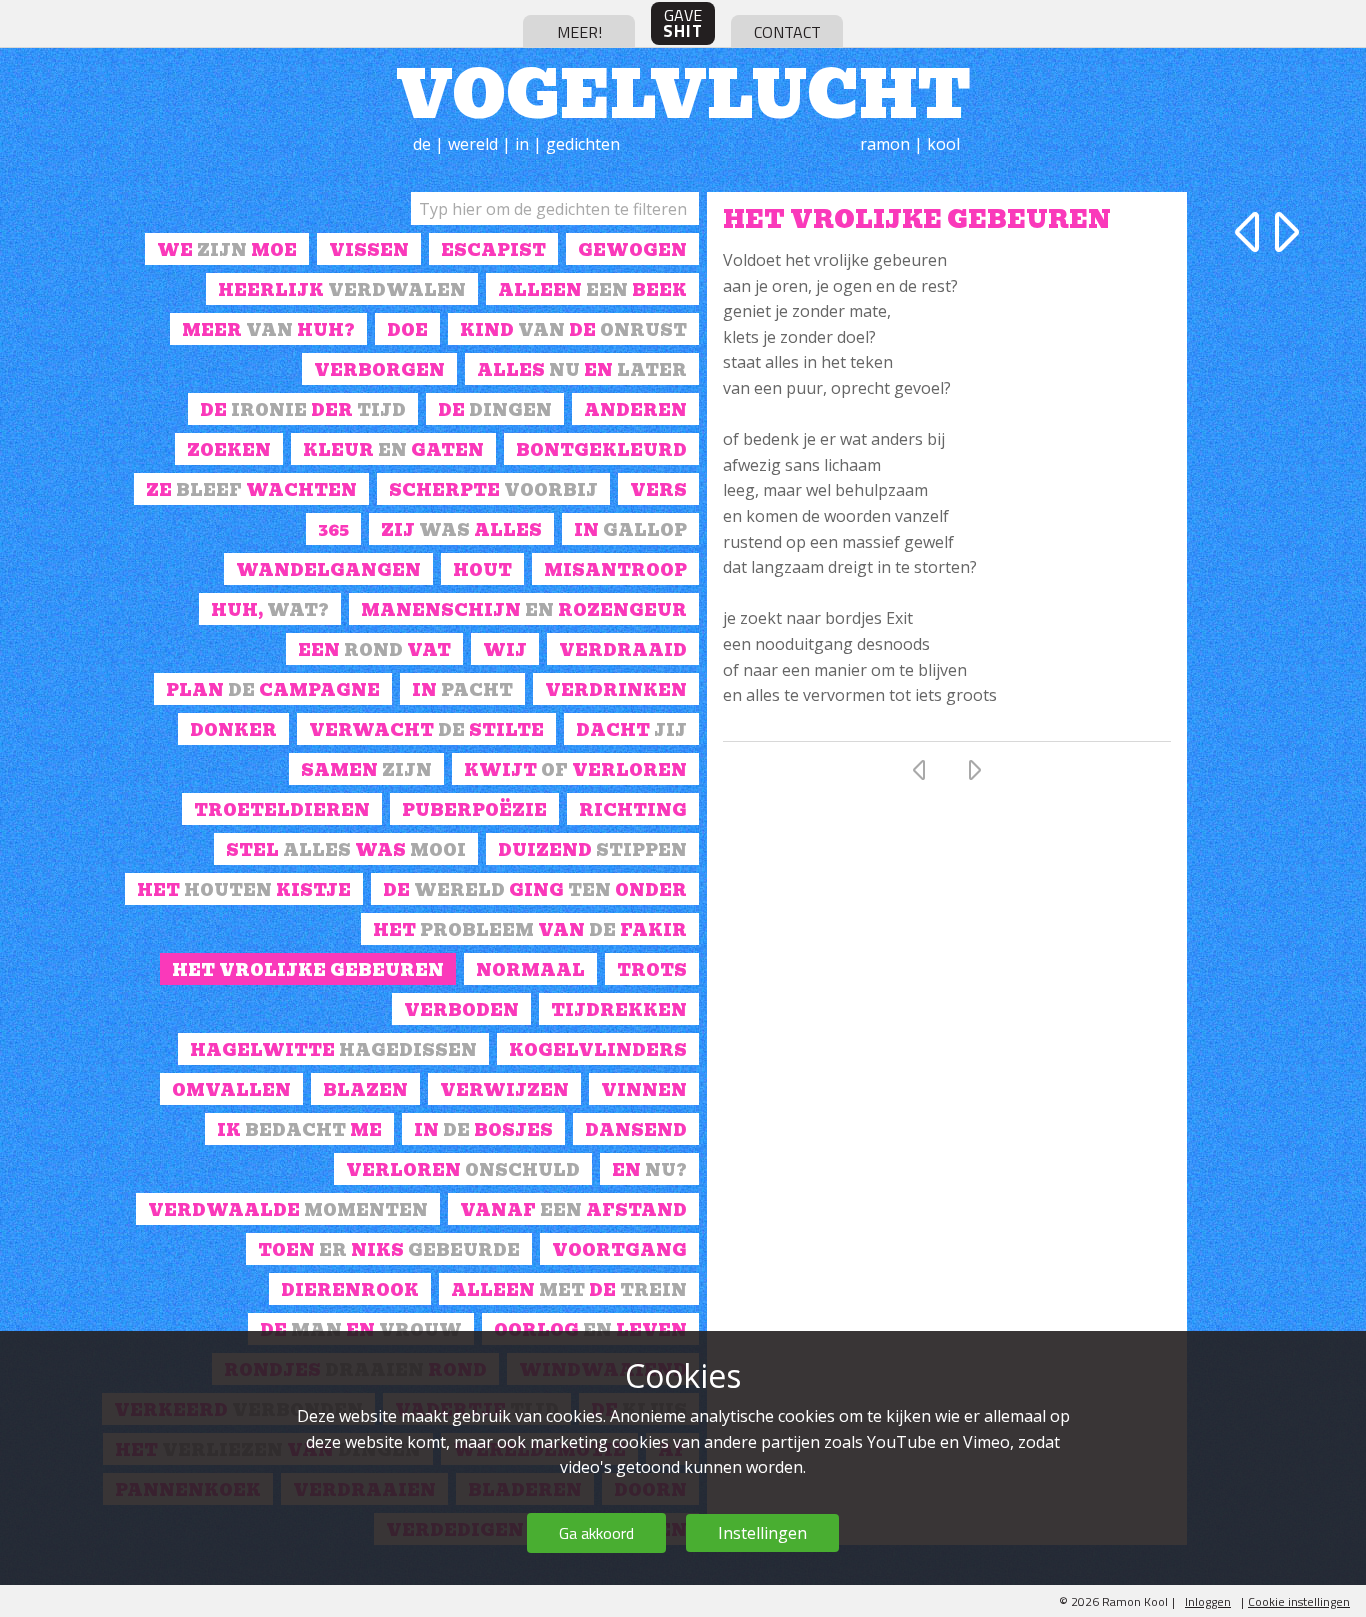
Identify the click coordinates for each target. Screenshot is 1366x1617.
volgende (1283, 232)
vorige (1251, 232)
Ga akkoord (596, 1533)
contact (787, 32)
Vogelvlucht (683, 90)
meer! (579, 32)
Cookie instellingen (1299, 1601)
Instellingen (762, 1533)
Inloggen (1208, 1601)
